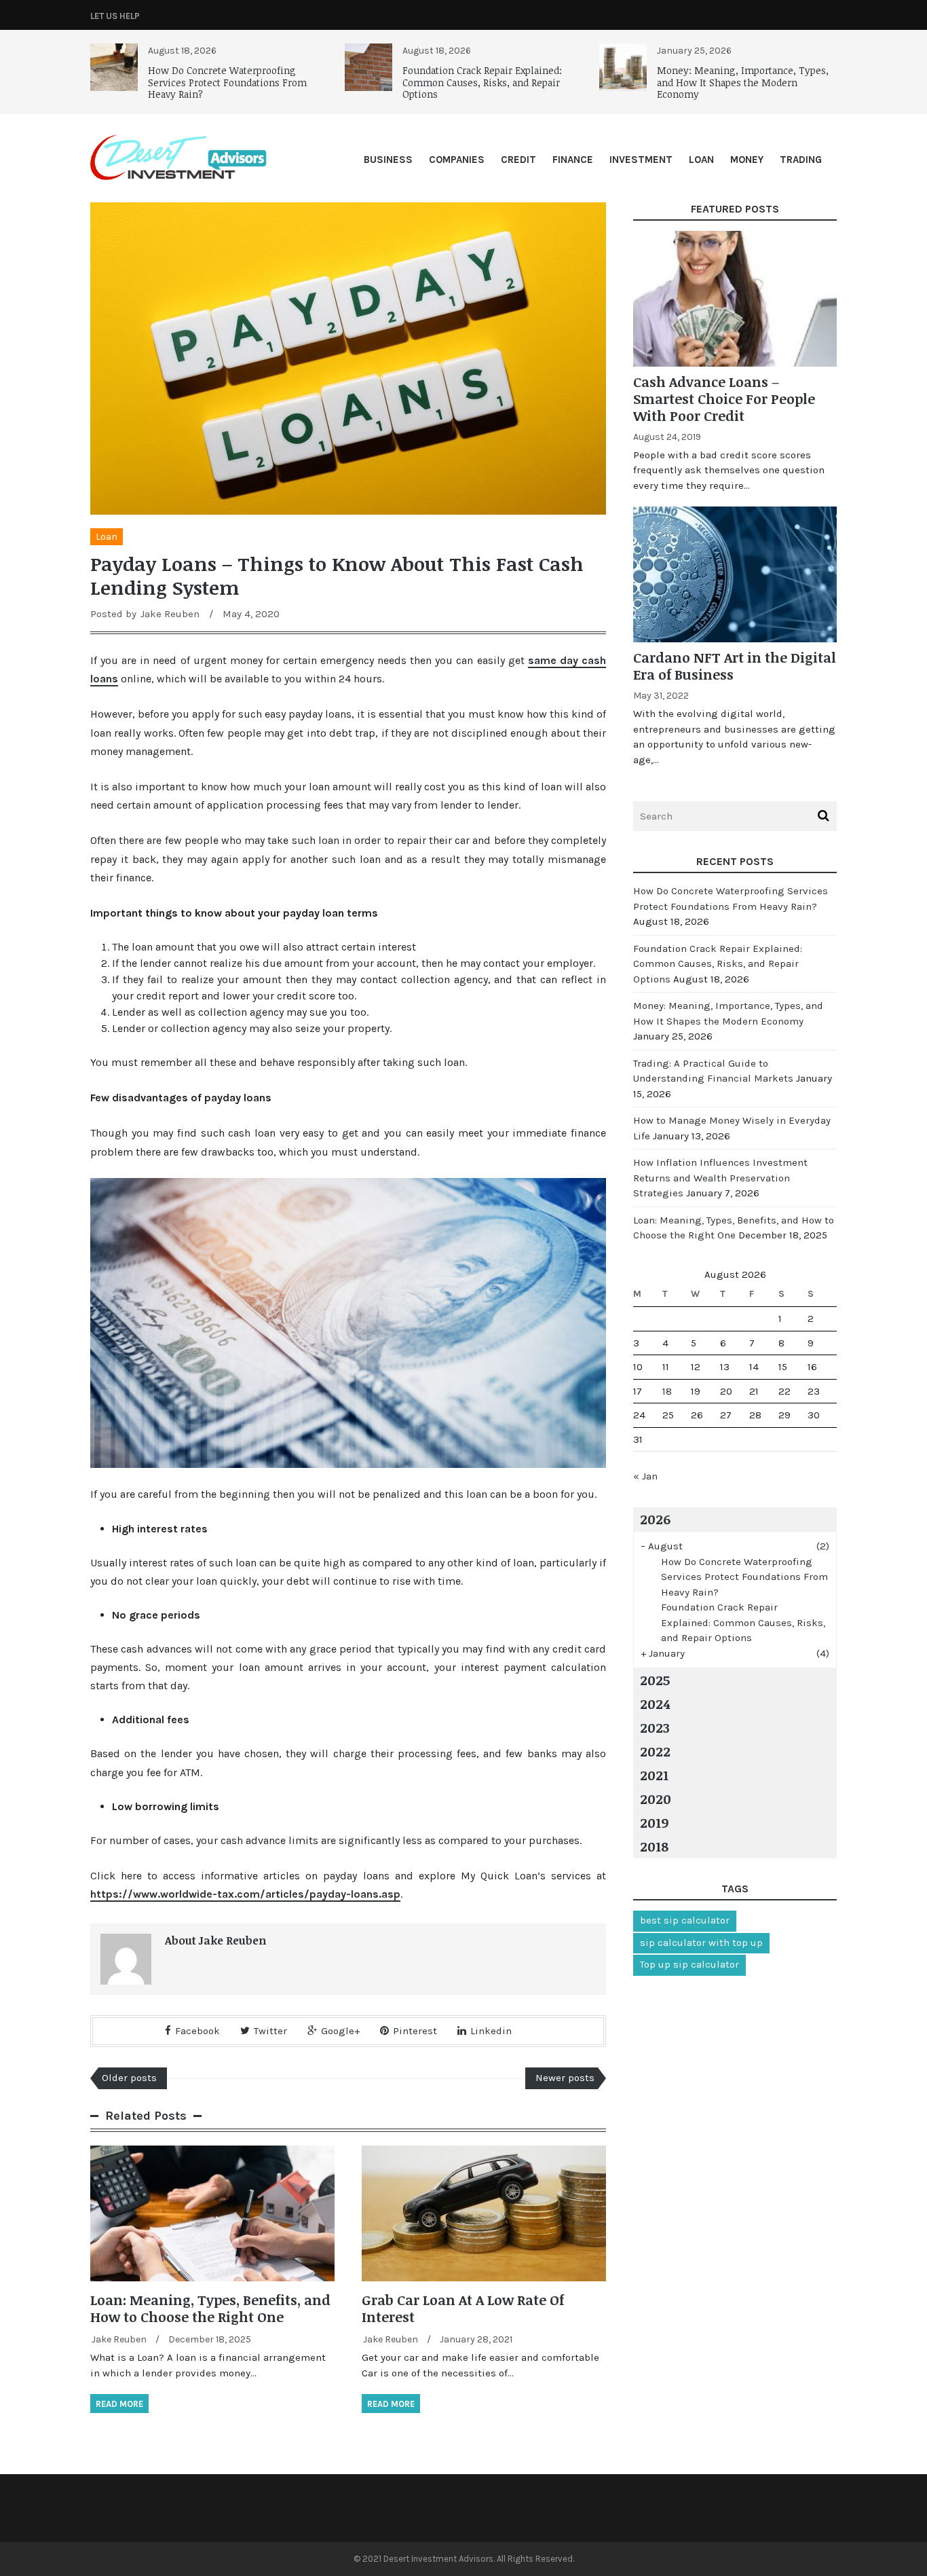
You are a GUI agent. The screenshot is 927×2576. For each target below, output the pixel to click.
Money (747, 160)
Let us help (115, 16)
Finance (573, 160)
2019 (654, 1822)
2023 (655, 1727)
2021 (654, 1775)
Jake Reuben (170, 614)
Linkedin (491, 2031)
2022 (655, 1751)
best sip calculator (685, 1920)
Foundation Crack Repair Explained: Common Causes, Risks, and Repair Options (482, 82)
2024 (655, 1704)
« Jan (645, 1476)
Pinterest (415, 2031)
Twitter (270, 2031)
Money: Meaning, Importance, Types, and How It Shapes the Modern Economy (743, 82)
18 (667, 1391)
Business (388, 160)
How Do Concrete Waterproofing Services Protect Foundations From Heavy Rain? (227, 82)
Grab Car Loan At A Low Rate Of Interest (463, 2308)
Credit (518, 160)
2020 (656, 1799)
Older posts (129, 2078)
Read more (119, 2404)
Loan (701, 160)
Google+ (340, 2031)
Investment (641, 160)
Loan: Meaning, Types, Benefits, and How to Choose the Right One (210, 2308)
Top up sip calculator (689, 1964)
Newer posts (565, 2078)
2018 (654, 1846)
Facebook (197, 2031)
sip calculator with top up (701, 1943)
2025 (655, 1680)
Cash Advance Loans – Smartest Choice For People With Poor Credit (724, 399)
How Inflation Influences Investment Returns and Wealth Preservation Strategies (720, 1178)
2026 (655, 1519)
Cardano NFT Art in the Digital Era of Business (735, 666)
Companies (457, 160)
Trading (801, 160)
